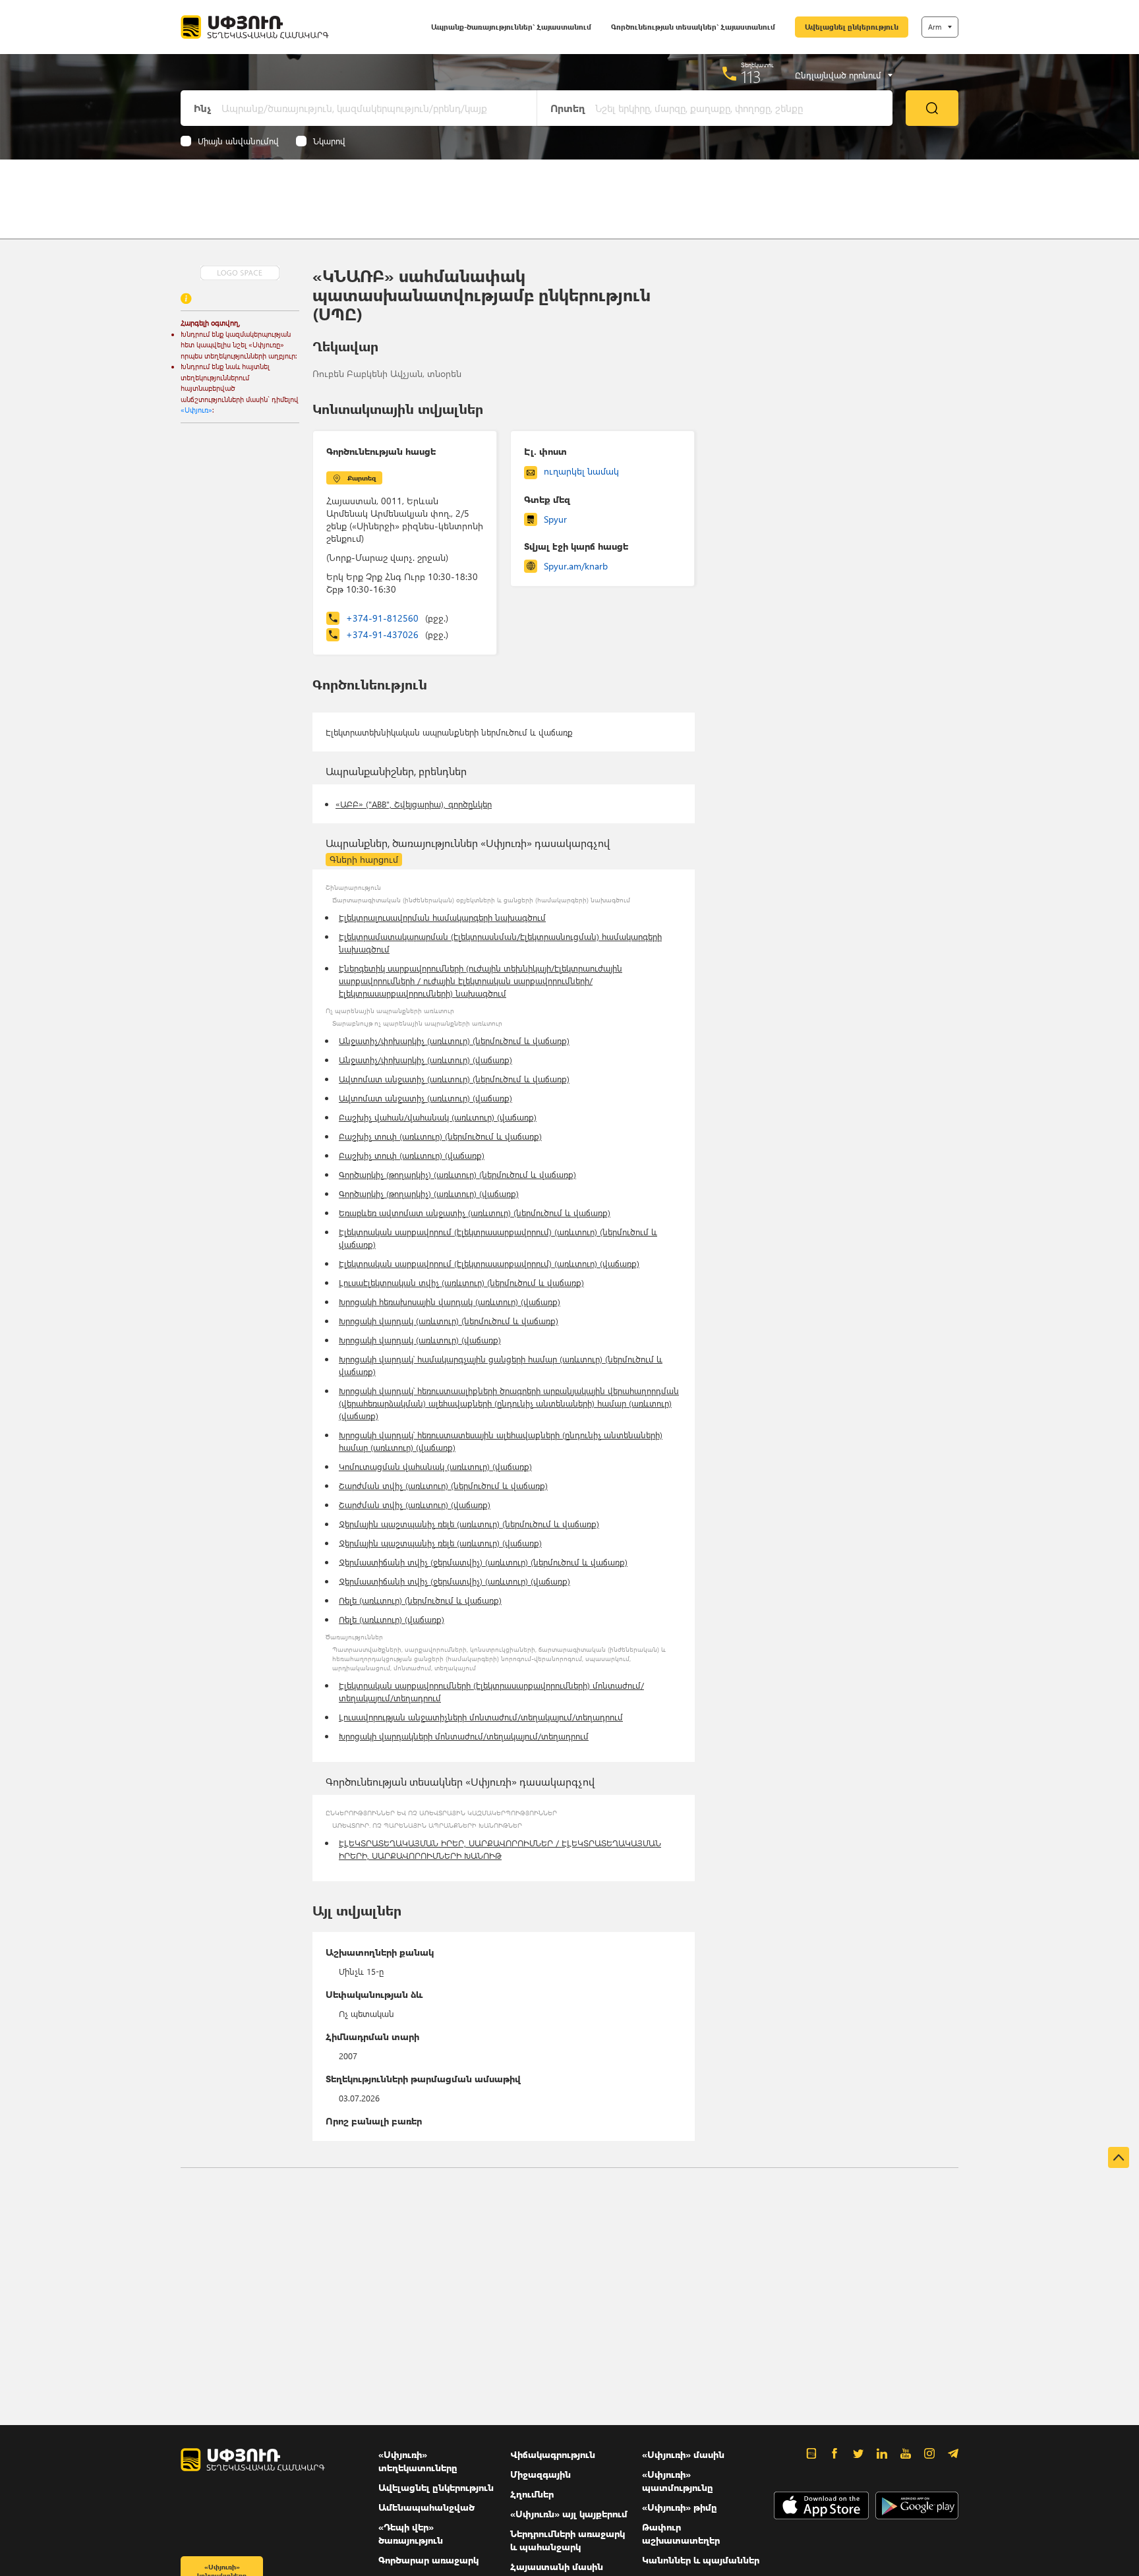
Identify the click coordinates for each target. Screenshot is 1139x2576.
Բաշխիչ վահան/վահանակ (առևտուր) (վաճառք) (438, 1117)
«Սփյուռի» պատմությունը (678, 2481)
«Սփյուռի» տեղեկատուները (418, 2461)
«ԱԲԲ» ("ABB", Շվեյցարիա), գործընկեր (414, 804)
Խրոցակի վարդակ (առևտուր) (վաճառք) (420, 1340)
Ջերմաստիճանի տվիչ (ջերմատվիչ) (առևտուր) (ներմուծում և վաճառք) (483, 1562)
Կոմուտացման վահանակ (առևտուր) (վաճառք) (435, 1466)
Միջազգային (540, 2474)
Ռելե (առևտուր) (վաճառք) (392, 1619)
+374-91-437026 (397, 634)
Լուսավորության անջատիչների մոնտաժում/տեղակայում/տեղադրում (481, 1717)
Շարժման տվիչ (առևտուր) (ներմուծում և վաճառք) (443, 1485)
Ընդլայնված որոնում (838, 75)
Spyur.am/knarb (576, 566)
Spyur (555, 519)
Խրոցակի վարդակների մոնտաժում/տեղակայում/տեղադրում (464, 1736)
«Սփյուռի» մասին (683, 2454)
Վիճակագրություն (553, 2454)
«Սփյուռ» (196, 410)
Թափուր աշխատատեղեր (681, 2533)
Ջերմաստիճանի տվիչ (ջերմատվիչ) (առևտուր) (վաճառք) (454, 1581)
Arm (935, 27)
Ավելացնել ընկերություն (852, 27)
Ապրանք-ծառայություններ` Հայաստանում (511, 27)
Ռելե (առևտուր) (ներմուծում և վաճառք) (420, 1600)
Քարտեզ (362, 478)
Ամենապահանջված (426, 2507)
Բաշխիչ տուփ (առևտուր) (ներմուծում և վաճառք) (440, 1136)
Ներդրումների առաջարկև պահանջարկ (568, 2540)
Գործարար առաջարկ (428, 2560)
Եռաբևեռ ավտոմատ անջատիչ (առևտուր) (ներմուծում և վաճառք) (475, 1213)
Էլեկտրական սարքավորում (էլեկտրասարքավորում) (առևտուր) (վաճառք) (489, 1263)
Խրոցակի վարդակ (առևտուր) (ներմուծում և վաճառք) (449, 1321)
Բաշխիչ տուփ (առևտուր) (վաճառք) (412, 1155)
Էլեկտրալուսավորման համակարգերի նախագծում (442, 917)
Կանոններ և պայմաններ (701, 2560)
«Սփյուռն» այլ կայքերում (569, 2514)
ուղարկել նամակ (581, 471)
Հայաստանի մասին (557, 2566)
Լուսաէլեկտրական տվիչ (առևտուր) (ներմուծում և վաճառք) (461, 1282)
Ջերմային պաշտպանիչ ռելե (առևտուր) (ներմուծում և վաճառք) (469, 1524)
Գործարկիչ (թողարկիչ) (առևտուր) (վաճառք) (429, 1193)
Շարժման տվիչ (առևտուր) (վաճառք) (415, 1505)
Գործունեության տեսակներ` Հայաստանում (693, 27)
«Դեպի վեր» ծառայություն (411, 2533)
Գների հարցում (364, 859)
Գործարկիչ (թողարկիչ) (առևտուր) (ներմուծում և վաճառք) (457, 1174)
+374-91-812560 (397, 618)
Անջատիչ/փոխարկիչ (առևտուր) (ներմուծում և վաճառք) (454, 1040)
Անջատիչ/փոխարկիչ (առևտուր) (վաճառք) (425, 1060)
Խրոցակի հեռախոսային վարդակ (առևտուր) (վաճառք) (450, 1302)
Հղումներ (532, 2494)
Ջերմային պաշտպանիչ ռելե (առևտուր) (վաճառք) (440, 1543)
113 (751, 76)
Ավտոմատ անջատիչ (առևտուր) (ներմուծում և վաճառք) (454, 1079)
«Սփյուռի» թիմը (680, 2507)
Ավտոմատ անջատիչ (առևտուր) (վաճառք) (425, 1098)
